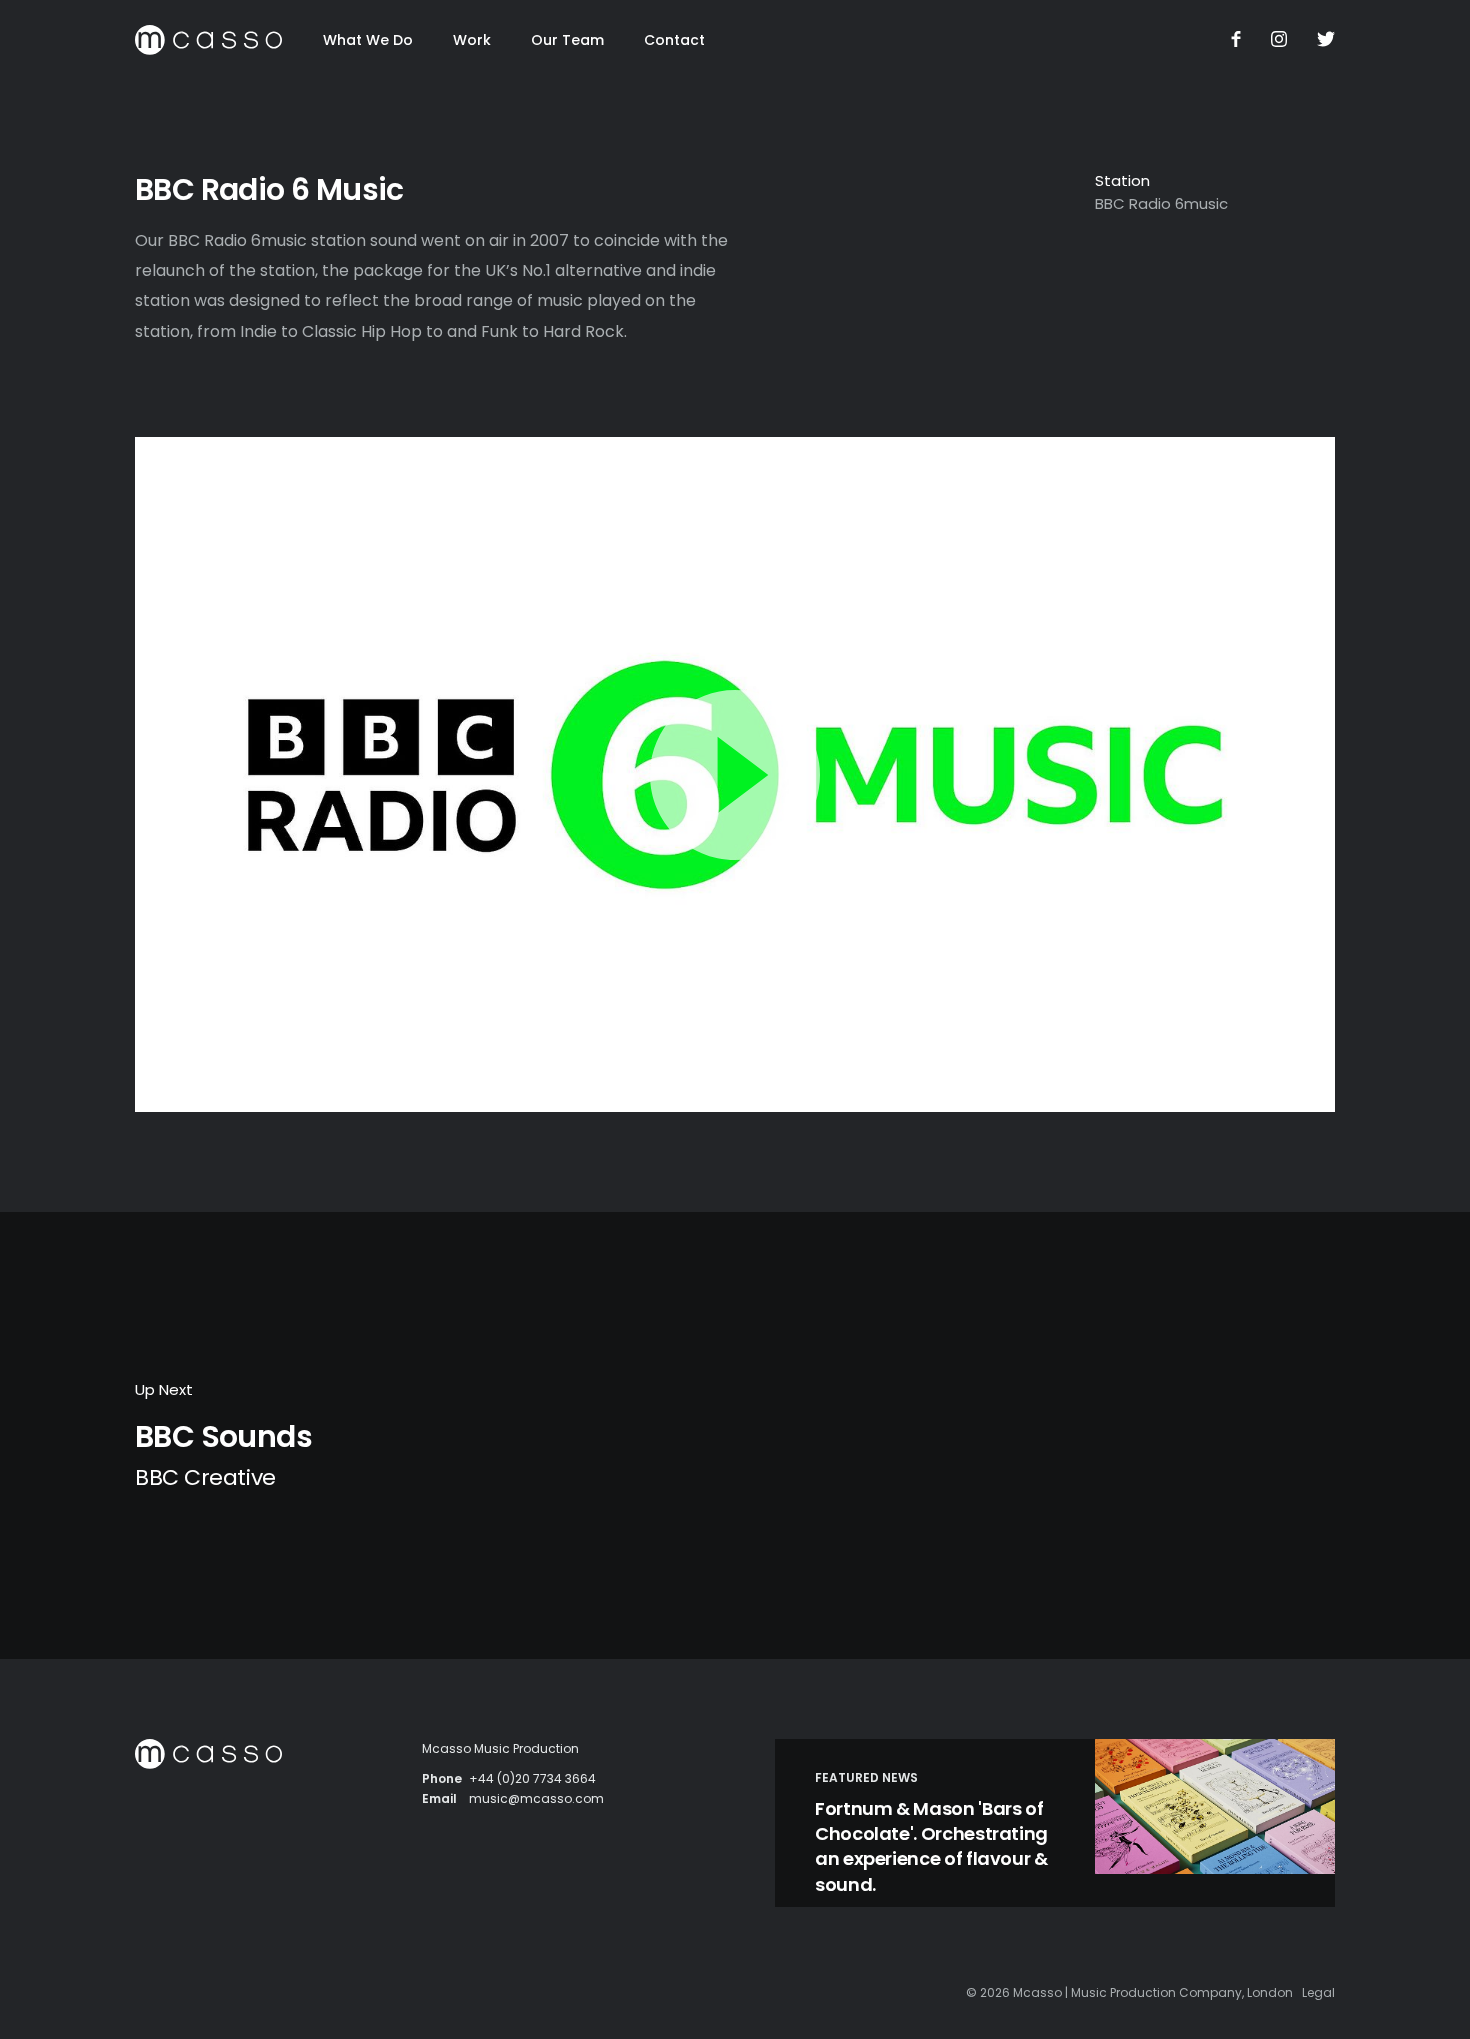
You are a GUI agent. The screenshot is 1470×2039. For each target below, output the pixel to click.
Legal (1318, 1992)
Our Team (567, 40)
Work (472, 40)
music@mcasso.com (536, 1798)
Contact (674, 40)
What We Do (368, 40)
